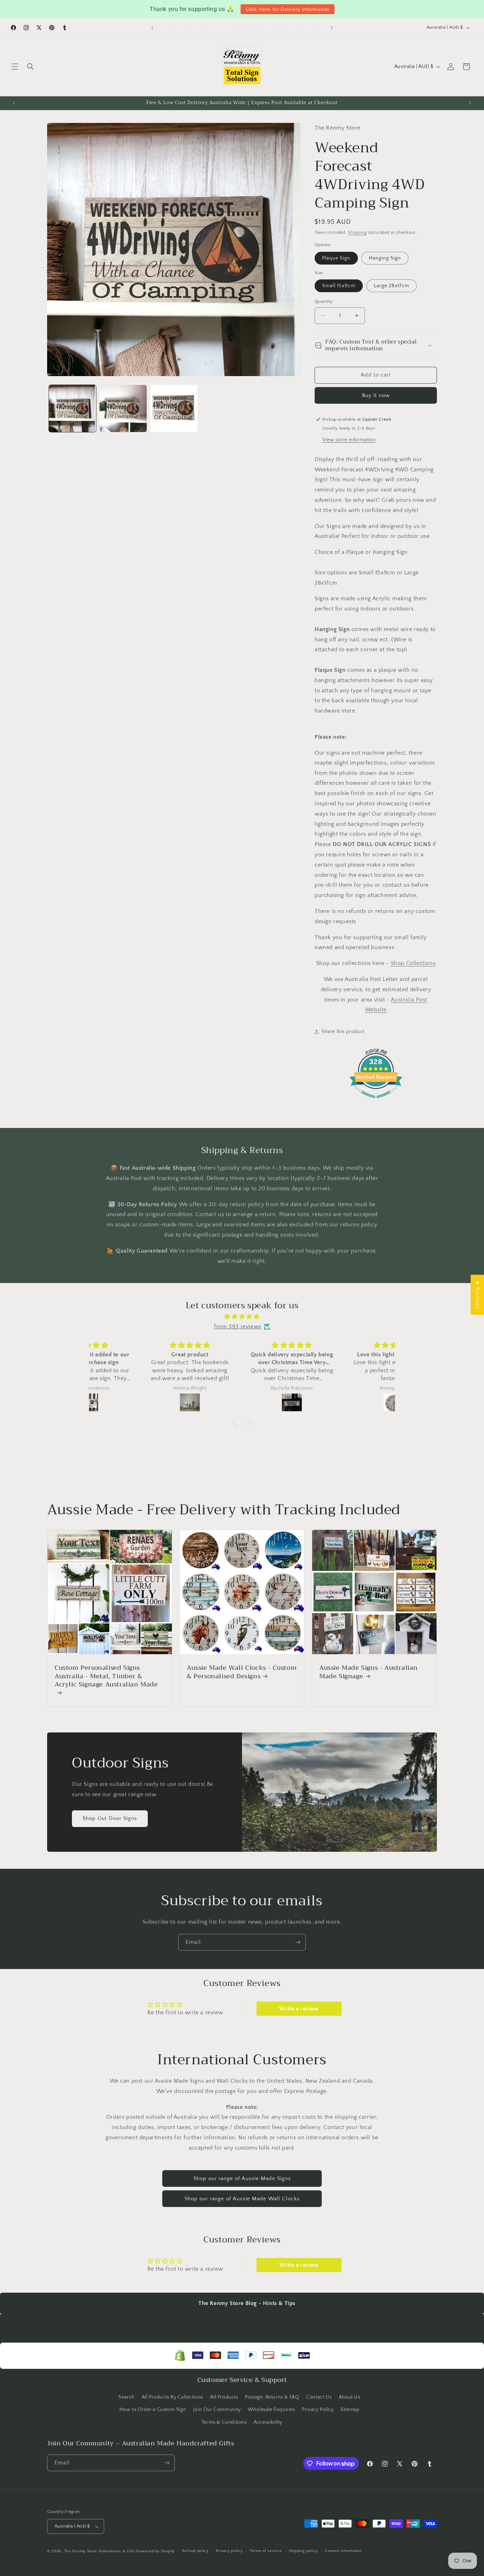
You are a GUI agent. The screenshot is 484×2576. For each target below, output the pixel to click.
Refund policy (195, 2551)
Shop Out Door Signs (110, 1818)
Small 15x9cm (339, 286)
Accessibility (268, 2422)
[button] (15, 67)
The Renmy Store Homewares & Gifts (100, 2551)
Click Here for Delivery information (288, 9)
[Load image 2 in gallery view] (123, 408)
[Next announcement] (332, 28)
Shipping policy (303, 2551)
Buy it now (376, 395)
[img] (242, 1317)
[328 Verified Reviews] (376, 1102)
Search (126, 2397)
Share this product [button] (343, 1032)
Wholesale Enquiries (271, 2410)
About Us (350, 2397)
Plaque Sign (336, 258)
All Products (224, 2397)
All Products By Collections (173, 2397)
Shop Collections (413, 963)
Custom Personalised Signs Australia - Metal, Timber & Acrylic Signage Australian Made (106, 1677)
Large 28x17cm (392, 286)
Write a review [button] (299, 2009)
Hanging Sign (385, 258)
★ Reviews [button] (477, 1295)
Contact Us (319, 2397)
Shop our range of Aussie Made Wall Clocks (242, 2199)
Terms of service (266, 2551)
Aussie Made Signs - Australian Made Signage (368, 1672)
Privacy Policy (318, 2410)
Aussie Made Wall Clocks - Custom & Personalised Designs (242, 1672)
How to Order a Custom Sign (153, 2410)
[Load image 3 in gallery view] (174, 408)
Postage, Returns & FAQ (272, 2397)
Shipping (357, 232)
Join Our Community (217, 2410)
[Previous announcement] (152, 28)
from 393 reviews (238, 1327)
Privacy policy (229, 2551)
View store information (349, 439)
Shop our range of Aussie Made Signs (242, 2178)
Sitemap (350, 2410)
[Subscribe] (298, 1942)
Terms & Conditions (224, 2422)
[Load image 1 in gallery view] (72, 408)
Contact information (343, 2551)
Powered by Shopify (156, 2551)
